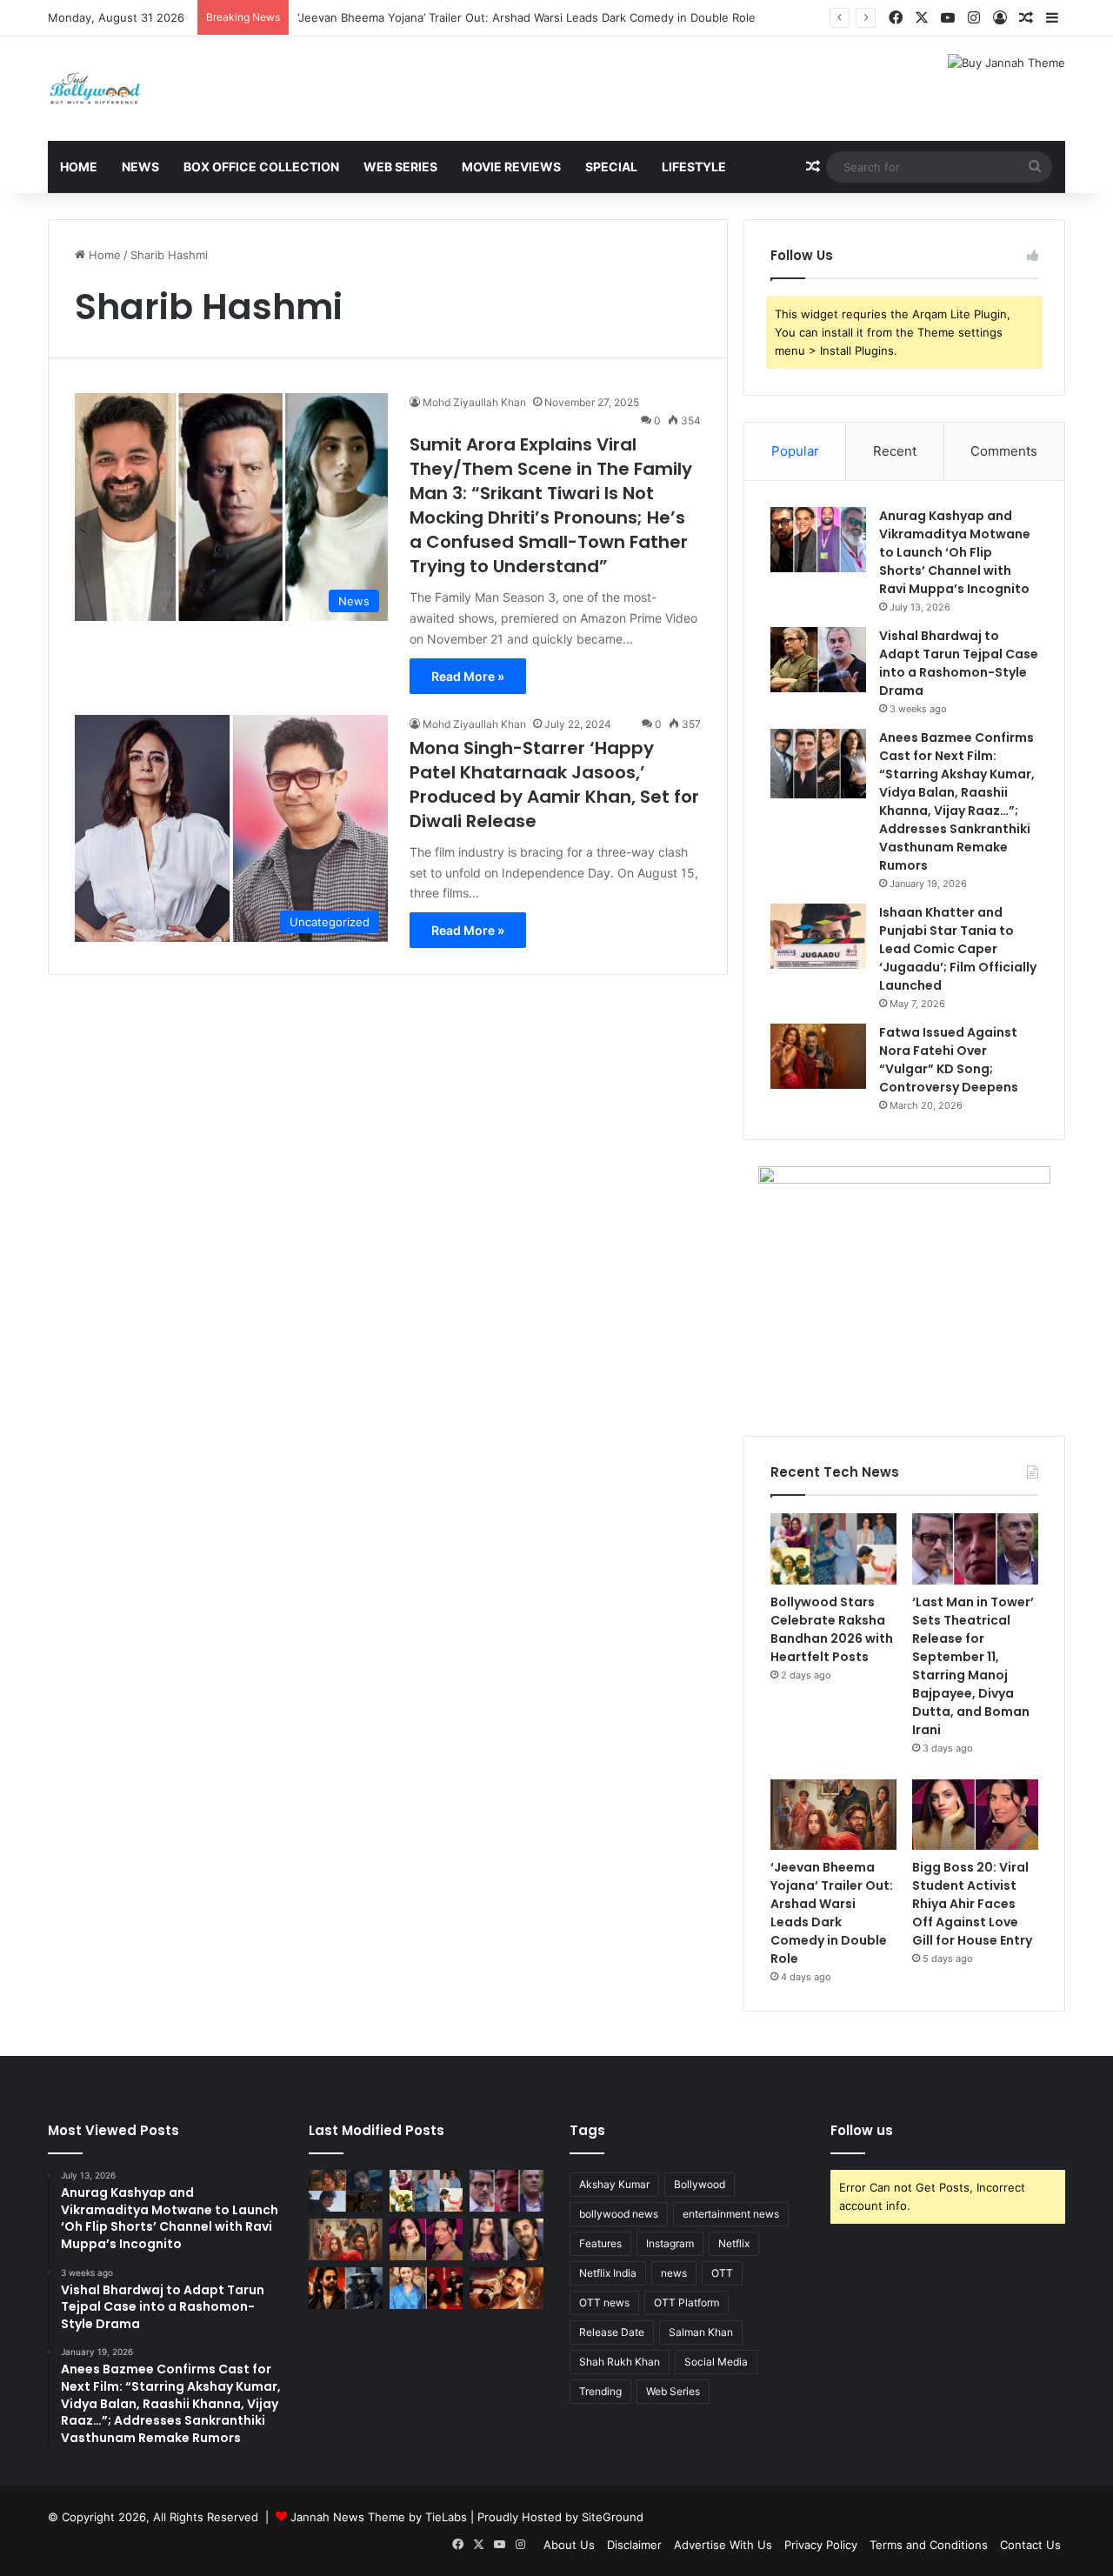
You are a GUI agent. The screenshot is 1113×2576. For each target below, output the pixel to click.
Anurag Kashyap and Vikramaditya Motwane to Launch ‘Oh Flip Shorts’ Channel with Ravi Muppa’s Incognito (955, 552)
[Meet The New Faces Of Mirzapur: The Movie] (346, 2191)
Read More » (468, 676)
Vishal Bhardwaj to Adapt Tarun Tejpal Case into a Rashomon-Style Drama (959, 663)
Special (611, 167)
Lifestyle (694, 167)
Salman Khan (701, 2332)
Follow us (862, 2130)
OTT (722, 2273)
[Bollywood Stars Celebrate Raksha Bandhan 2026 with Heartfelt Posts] (833, 1549)
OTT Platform (686, 2302)
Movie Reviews (511, 167)
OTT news (604, 2302)
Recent (895, 451)
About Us (569, 2545)
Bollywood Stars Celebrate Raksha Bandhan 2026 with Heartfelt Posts (832, 1629)
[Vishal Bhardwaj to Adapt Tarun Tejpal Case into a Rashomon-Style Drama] (818, 660)
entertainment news (731, 2214)
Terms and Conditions (929, 2545)
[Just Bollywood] (95, 89)
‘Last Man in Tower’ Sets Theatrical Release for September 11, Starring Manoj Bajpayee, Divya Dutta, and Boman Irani (973, 1666)
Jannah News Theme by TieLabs (379, 2517)
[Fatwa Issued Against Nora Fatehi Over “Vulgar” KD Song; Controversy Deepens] (818, 1056)
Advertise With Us (723, 2545)
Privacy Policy (821, 2545)
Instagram (670, 2243)
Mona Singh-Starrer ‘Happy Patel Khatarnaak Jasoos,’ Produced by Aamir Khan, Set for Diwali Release (554, 784)
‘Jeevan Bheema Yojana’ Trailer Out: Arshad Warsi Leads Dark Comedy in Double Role (527, 17)
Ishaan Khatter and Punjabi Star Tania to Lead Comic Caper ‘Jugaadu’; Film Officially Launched (958, 949)
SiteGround (613, 2517)
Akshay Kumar (614, 2184)
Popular (795, 451)
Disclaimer (634, 2545)
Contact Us (1030, 2545)
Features (600, 2243)
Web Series (400, 167)
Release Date (612, 2332)
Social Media (716, 2362)
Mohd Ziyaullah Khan (474, 402)
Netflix (734, 2243)
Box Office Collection (261, 167)
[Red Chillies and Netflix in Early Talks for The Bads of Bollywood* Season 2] (507, 2288)
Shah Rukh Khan (620, 2362)
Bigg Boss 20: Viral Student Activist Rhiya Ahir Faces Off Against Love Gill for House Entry (972, 1904)
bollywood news (619, 2214)
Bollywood (700, 2184)
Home (79, 167)
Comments (1004, 451)
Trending (600, 2391)
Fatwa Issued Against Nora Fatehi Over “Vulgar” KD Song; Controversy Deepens (949, 1060)
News (140, 167)
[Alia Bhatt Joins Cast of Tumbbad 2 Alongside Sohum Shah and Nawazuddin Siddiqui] (427, 2288)
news (674, 2273)
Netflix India (608, 2273)
